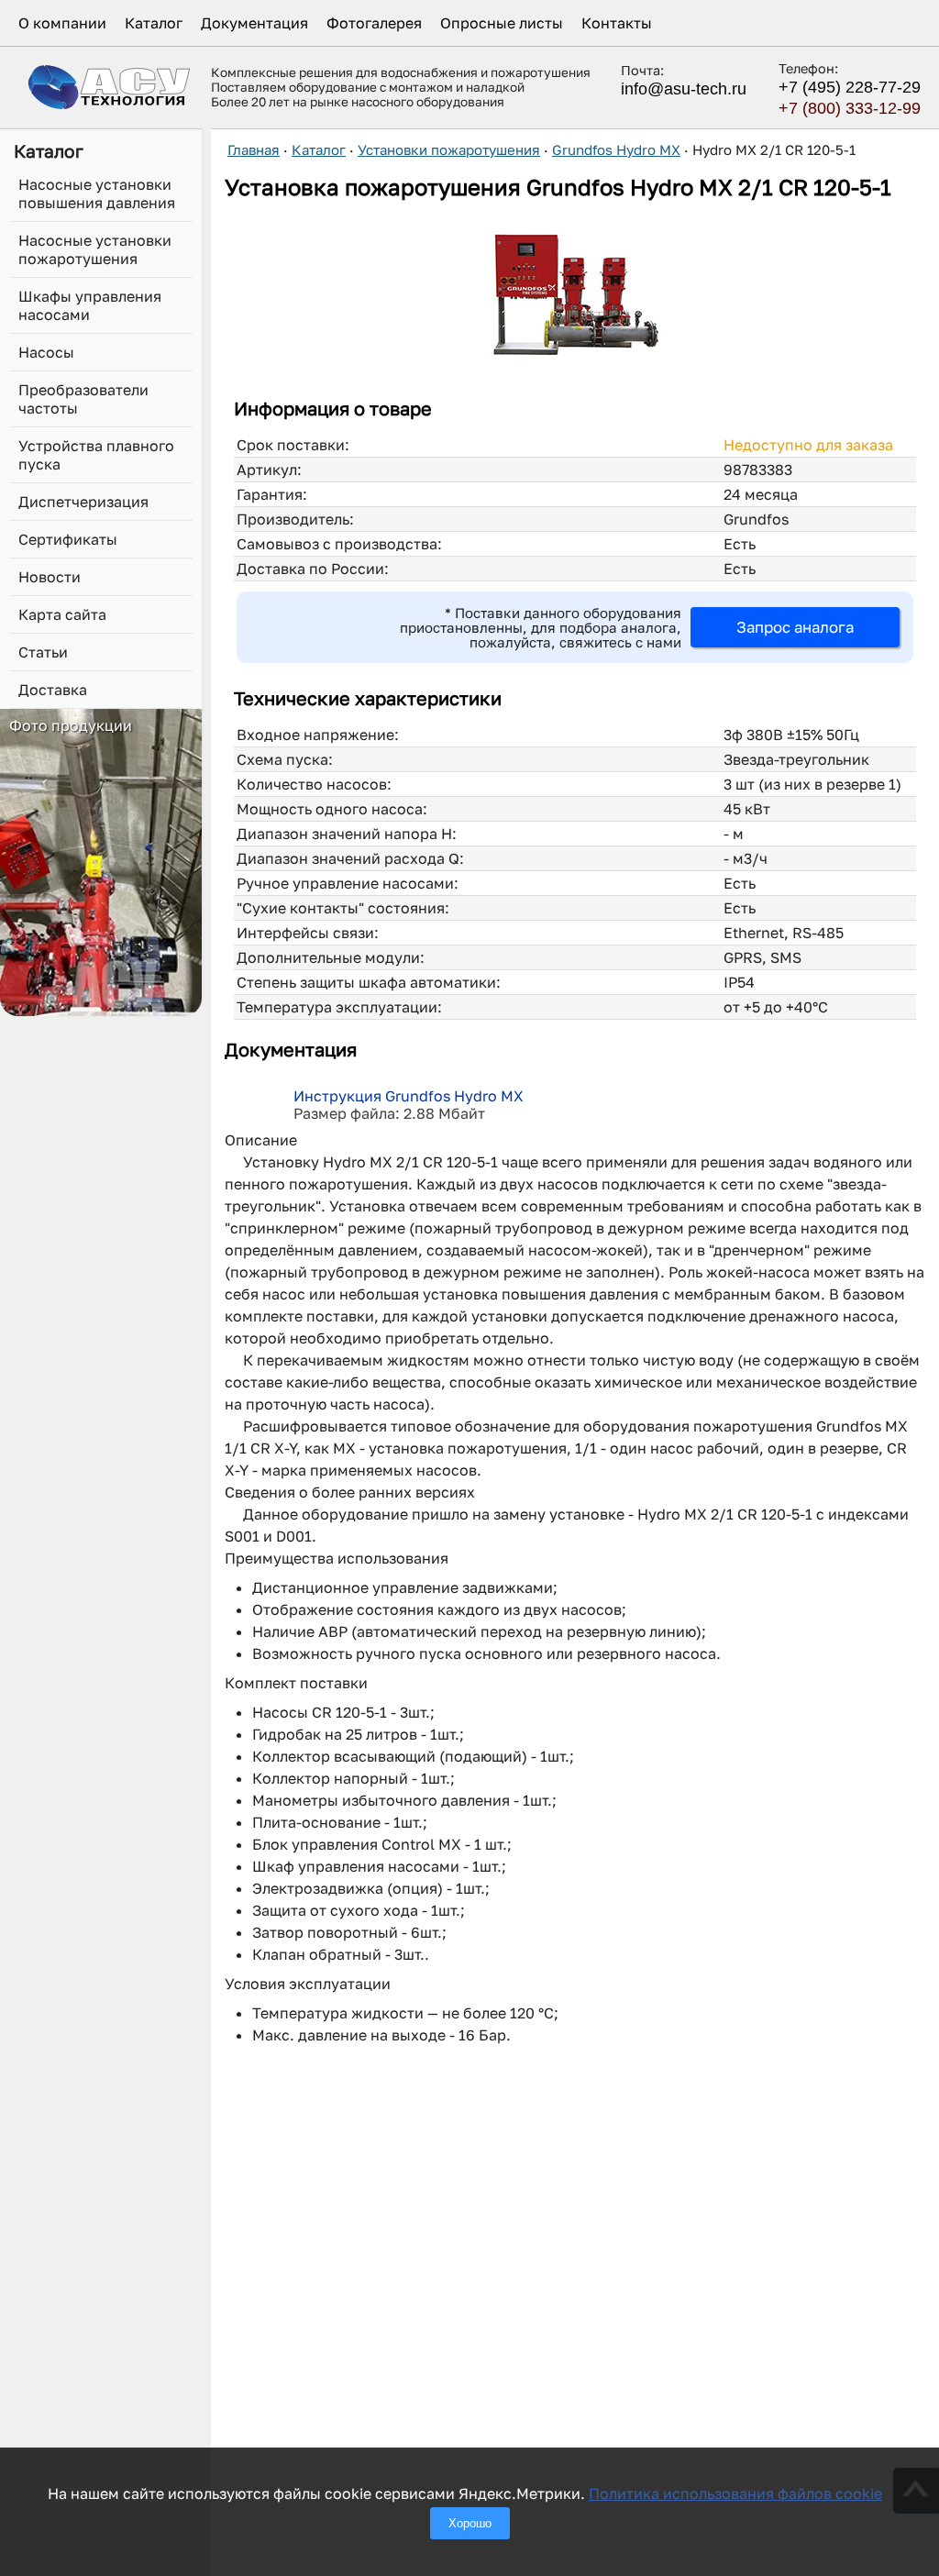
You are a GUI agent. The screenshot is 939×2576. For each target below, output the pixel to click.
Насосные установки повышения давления (97, 193)
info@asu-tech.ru (684, 89)
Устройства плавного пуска (96, 455)
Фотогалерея (374, 23)
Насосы (46, 352)
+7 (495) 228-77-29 (850, 87)
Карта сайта (62, 614)
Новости (50, 577)
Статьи (43, 652)
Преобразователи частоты (83, 399)
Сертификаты (68, 539)
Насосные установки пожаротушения (95, 249)
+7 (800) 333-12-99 (850, 108)
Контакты (617, 23)
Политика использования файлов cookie (735, 2493)
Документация (254, 23)
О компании (62, 23)
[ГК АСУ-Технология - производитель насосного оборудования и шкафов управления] (110, 87)
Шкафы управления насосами (90, 305)
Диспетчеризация (83, 502)
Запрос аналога (795, 627)
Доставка (53, 690)
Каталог (154, 23)
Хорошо (470, 2523)
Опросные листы (502, 23)
